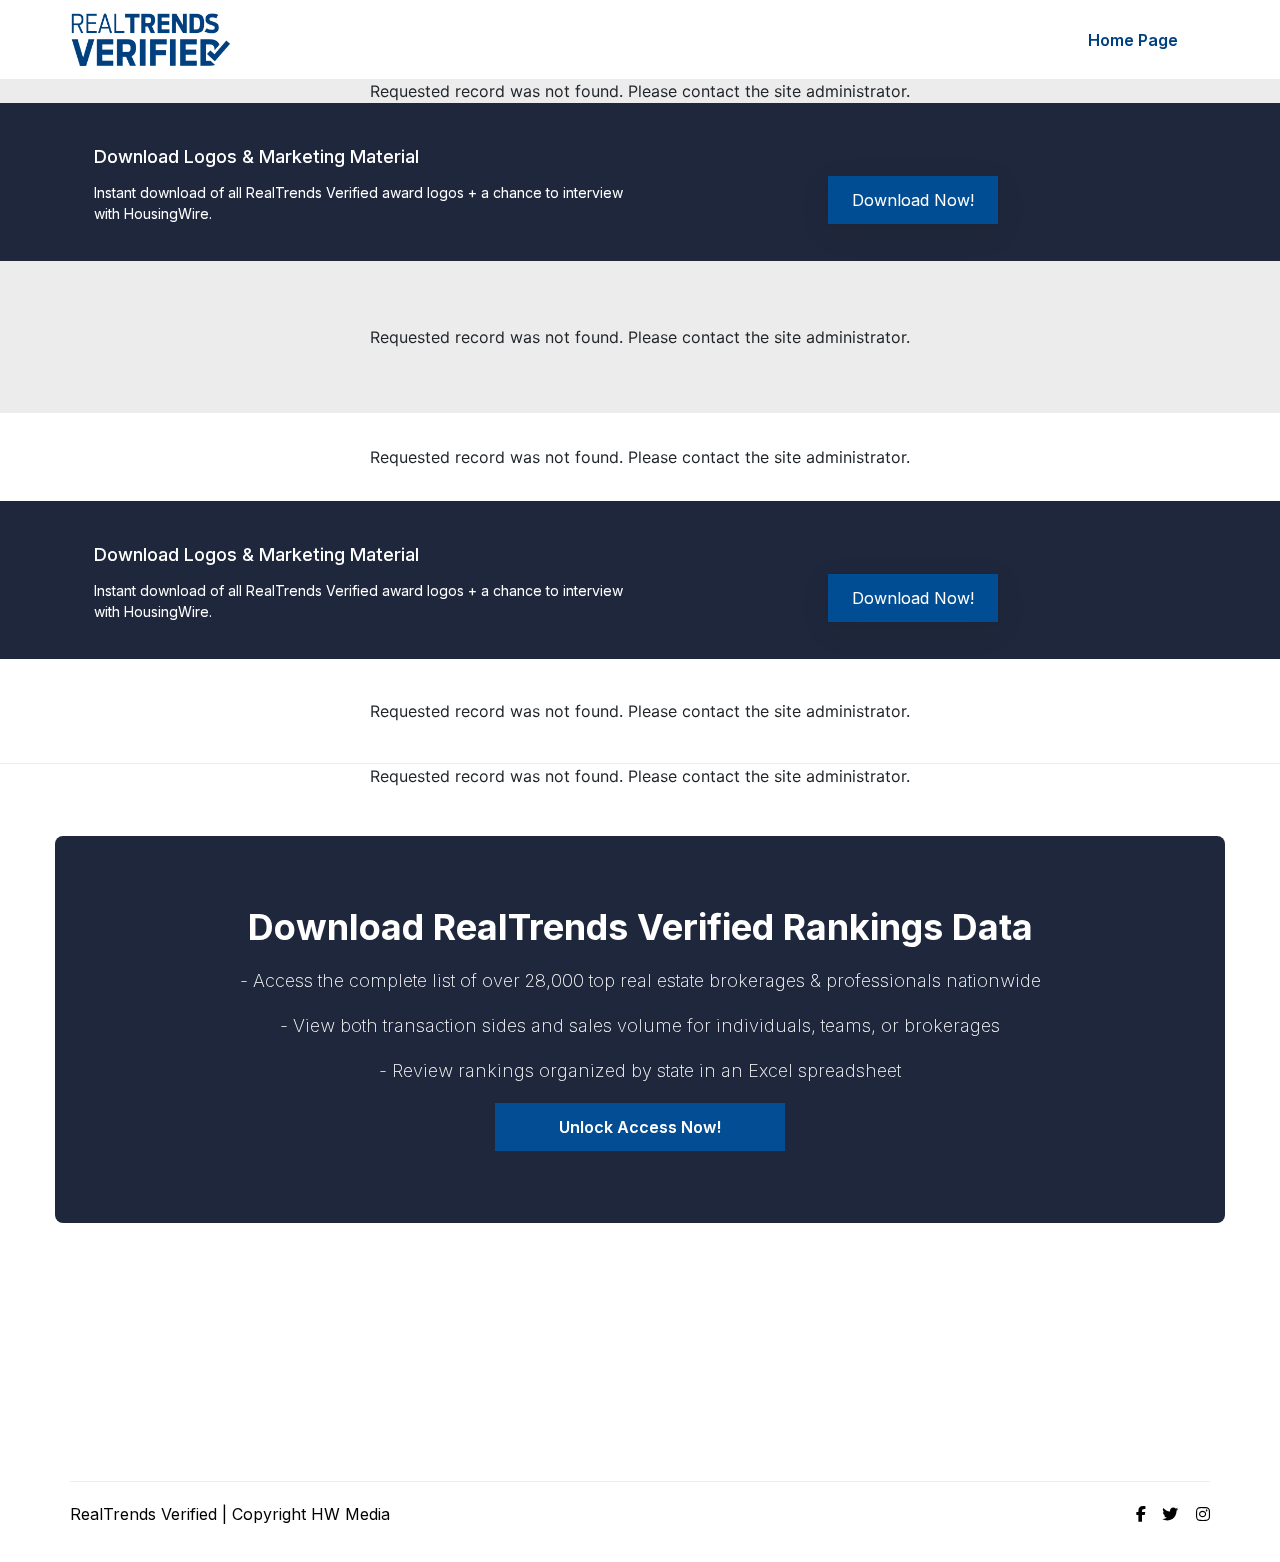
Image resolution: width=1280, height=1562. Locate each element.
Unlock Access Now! (640, 1127)
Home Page (1133, 40)
